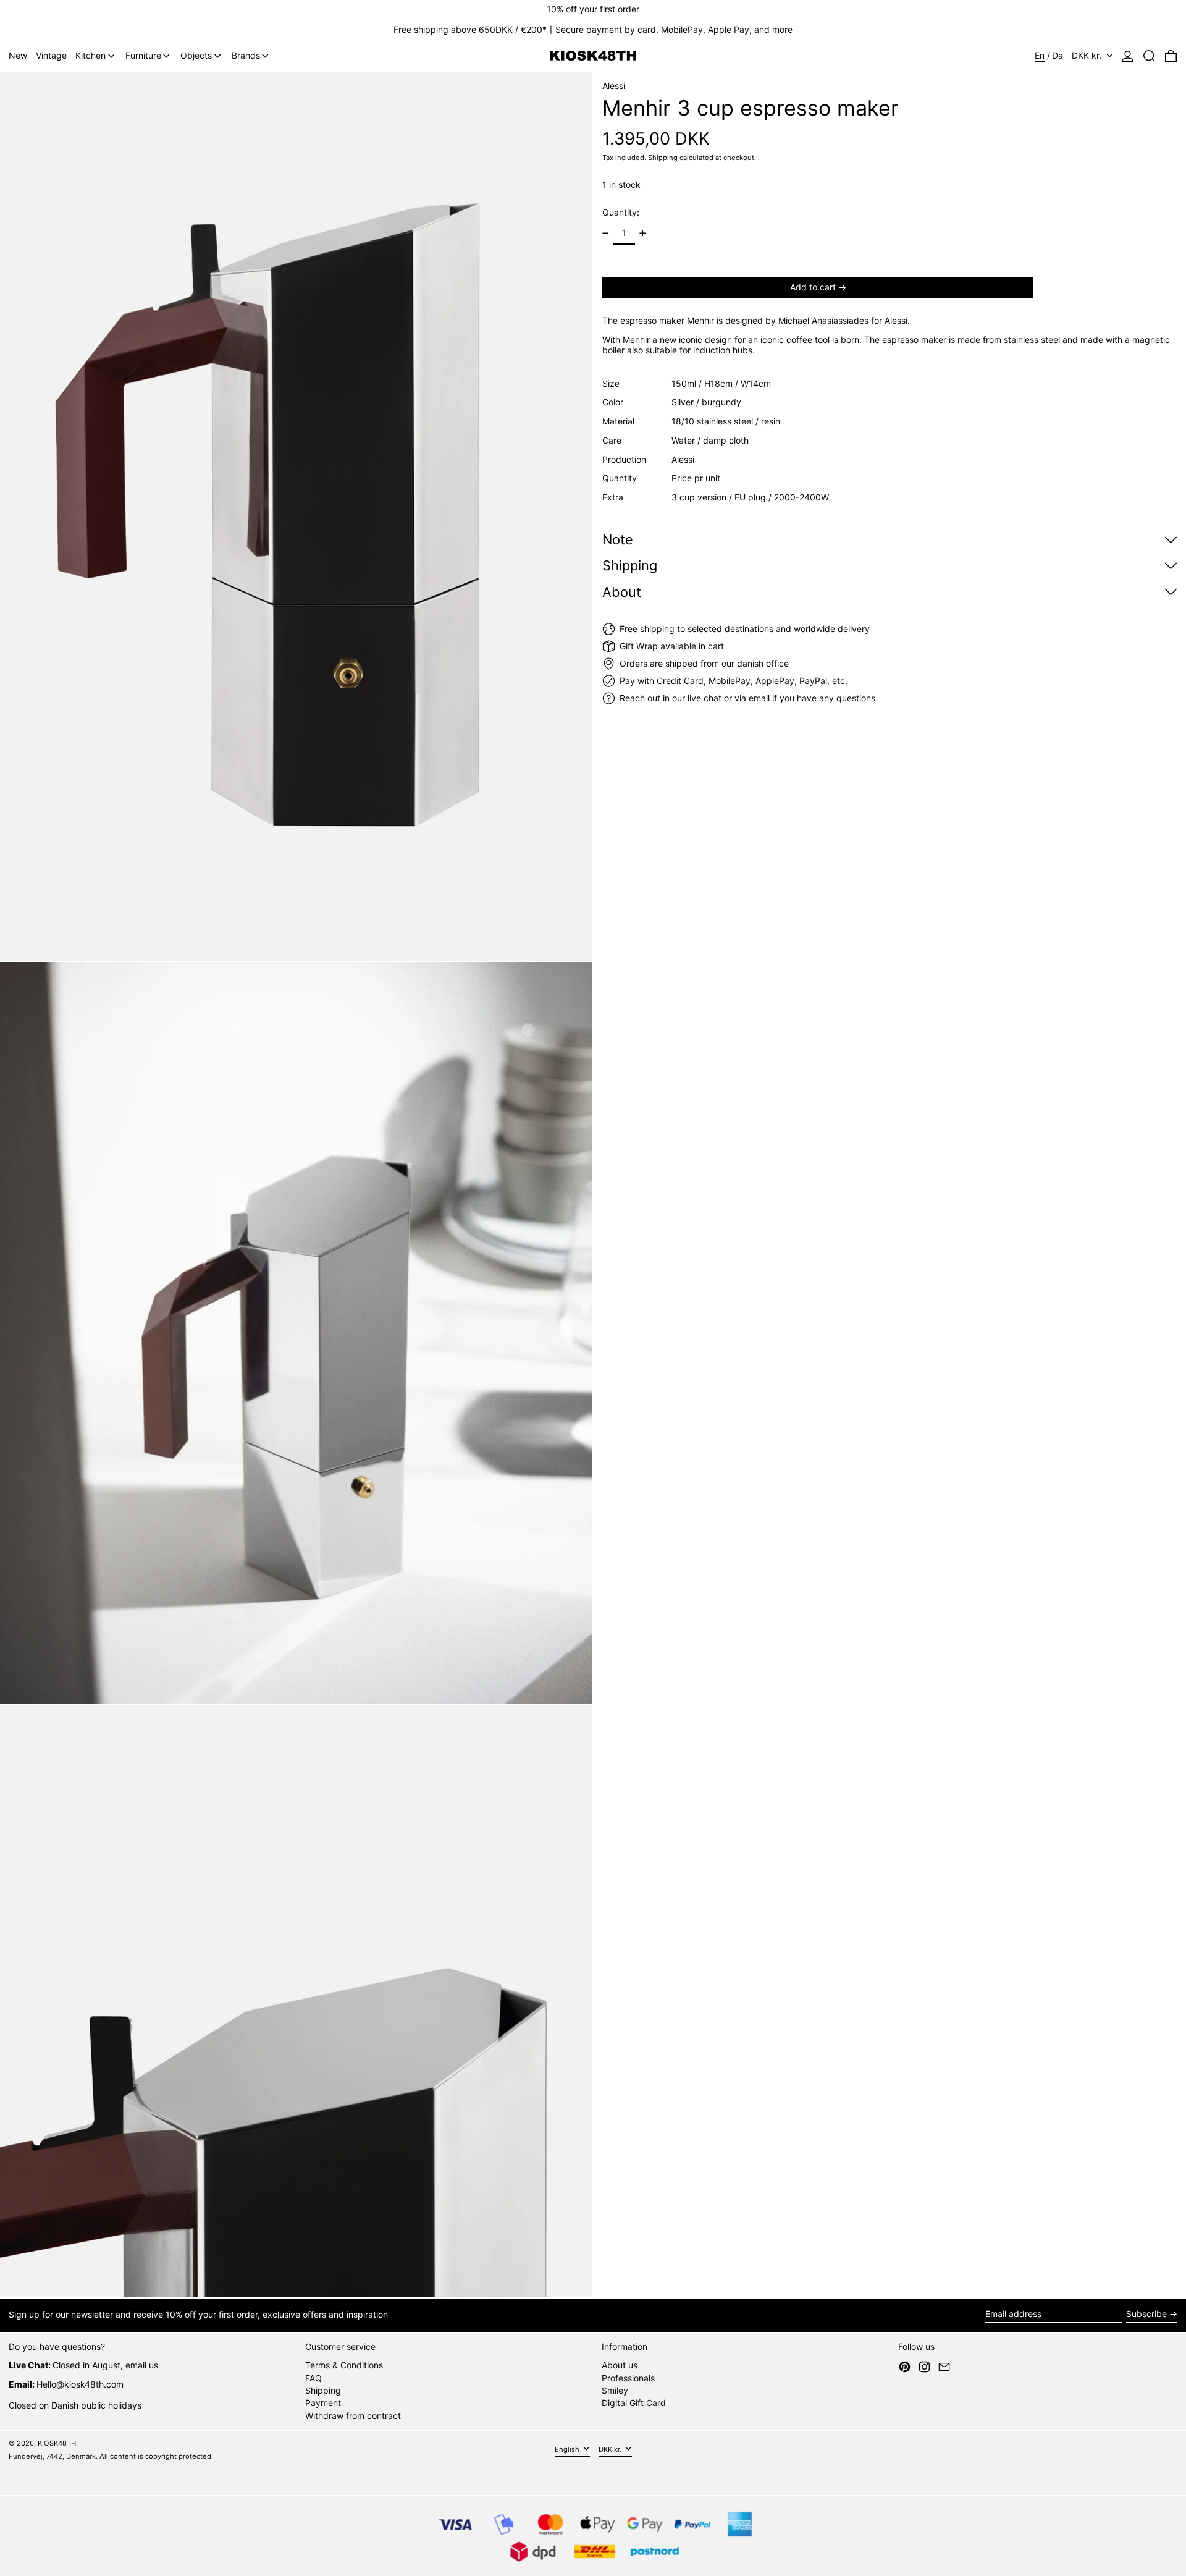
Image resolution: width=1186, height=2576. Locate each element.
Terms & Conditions (344, 2365)
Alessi (614, 86)
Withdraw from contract (353, 2416)
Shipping (663, 158)
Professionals (628, 2378)
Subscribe (1146, 2314)
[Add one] (643, 233)
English (568, 2449)
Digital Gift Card (634, 2403)
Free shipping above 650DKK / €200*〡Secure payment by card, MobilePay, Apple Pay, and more (593, 29)
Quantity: (621, 212)
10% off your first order (593, 9)
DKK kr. (1088, 55)
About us (620, 2365)
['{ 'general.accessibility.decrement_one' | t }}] (606, 233)
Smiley (615, 2390)
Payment (323, 2403)
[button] (1149, 56)
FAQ (313, 2378)
